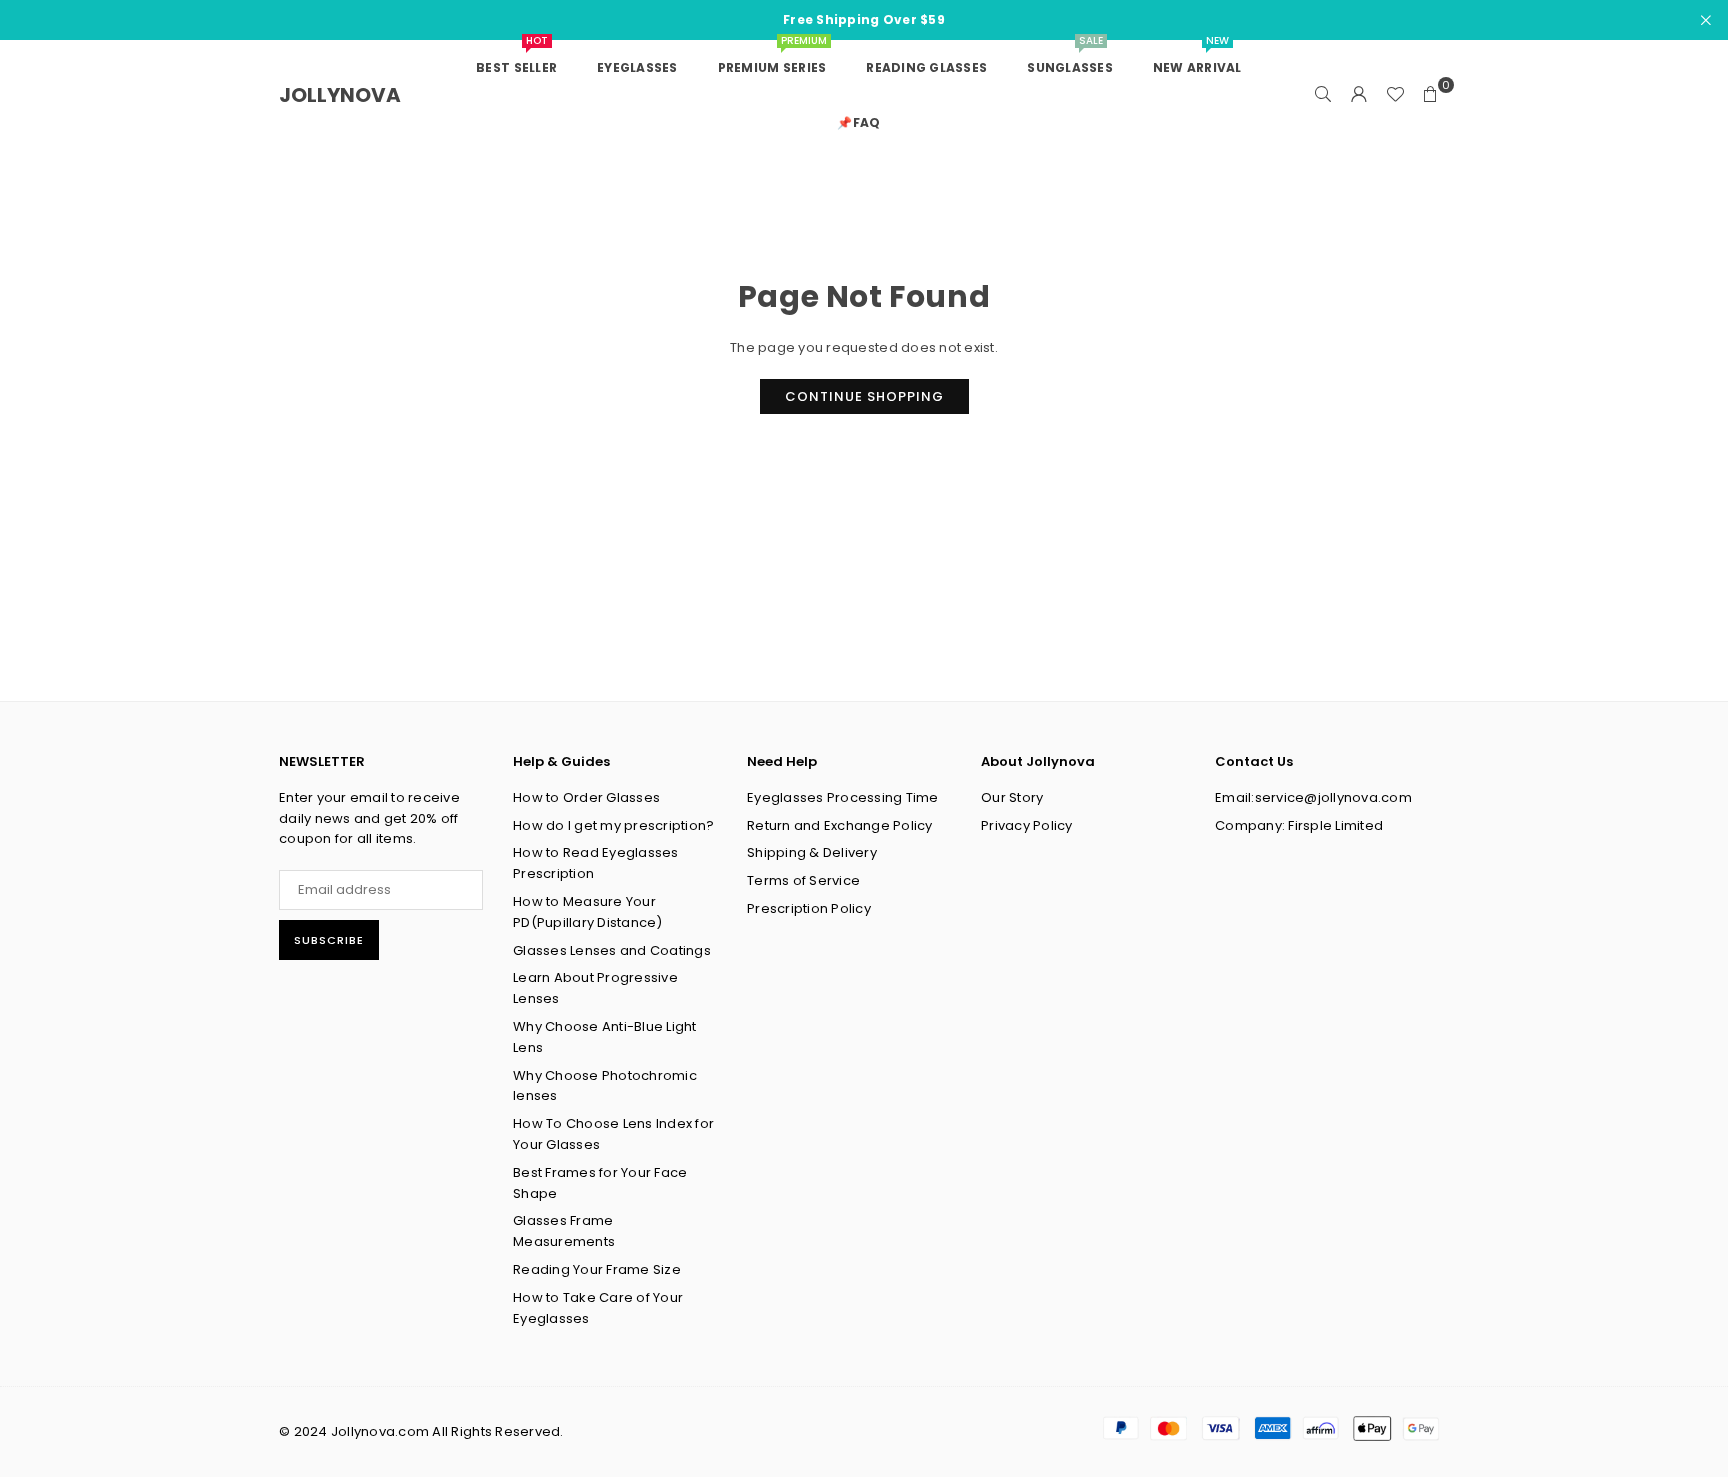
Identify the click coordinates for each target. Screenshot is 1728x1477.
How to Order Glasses (586, 797)
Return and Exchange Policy (840, 825)
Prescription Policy (809, 908)
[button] (1431, 95)
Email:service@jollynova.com (1313, 797)
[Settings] (1359, 95)
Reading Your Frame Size (597, 1269)
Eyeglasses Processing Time (843, 797)
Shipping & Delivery (812, 852)
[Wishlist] (1395, 95)
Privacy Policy (1027, 825)
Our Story (1012, 797)
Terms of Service (803, 880)
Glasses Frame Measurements (564, 1231)
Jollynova (340, 95)
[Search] (1323, 95)
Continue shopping (864, 396)
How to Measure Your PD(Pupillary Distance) (588, 912)
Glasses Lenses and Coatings (612, 950)
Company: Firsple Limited (1299, 825)
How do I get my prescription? (614, 825)
